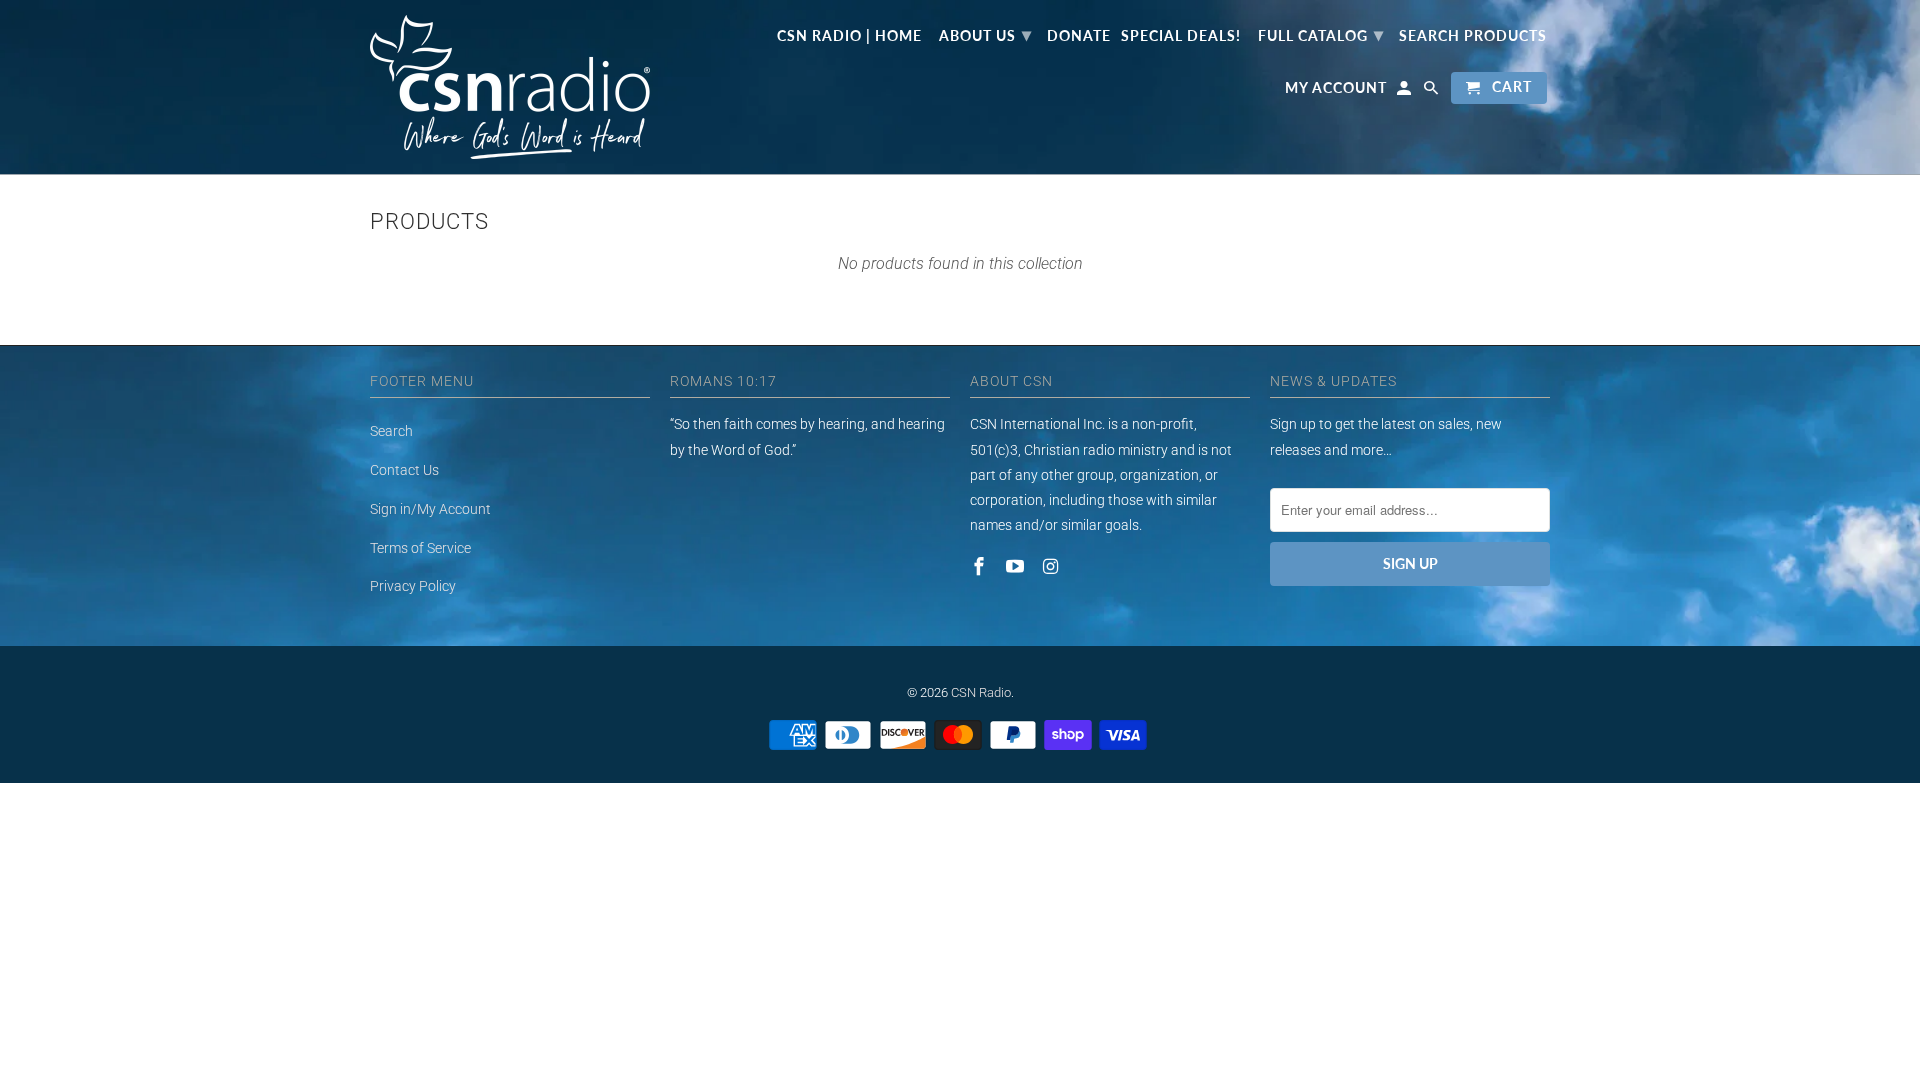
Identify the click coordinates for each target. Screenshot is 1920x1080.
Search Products (1473, 36)
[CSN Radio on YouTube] (1017, 566)
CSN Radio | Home (849, 36)
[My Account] (1405, 92)
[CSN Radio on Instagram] (1053, 566)
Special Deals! (1181, 36)
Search (391, 431)
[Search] (1432, 92)
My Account (1336, 88)
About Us (985, 34)
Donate (1079, 36)
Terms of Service (420, 548)
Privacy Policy (413, 586)
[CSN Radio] (510, 87)
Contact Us (404, 470)
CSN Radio (981, 692)
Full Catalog (1321, 34)
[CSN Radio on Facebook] (981, 566)
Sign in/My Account (430, 509)
